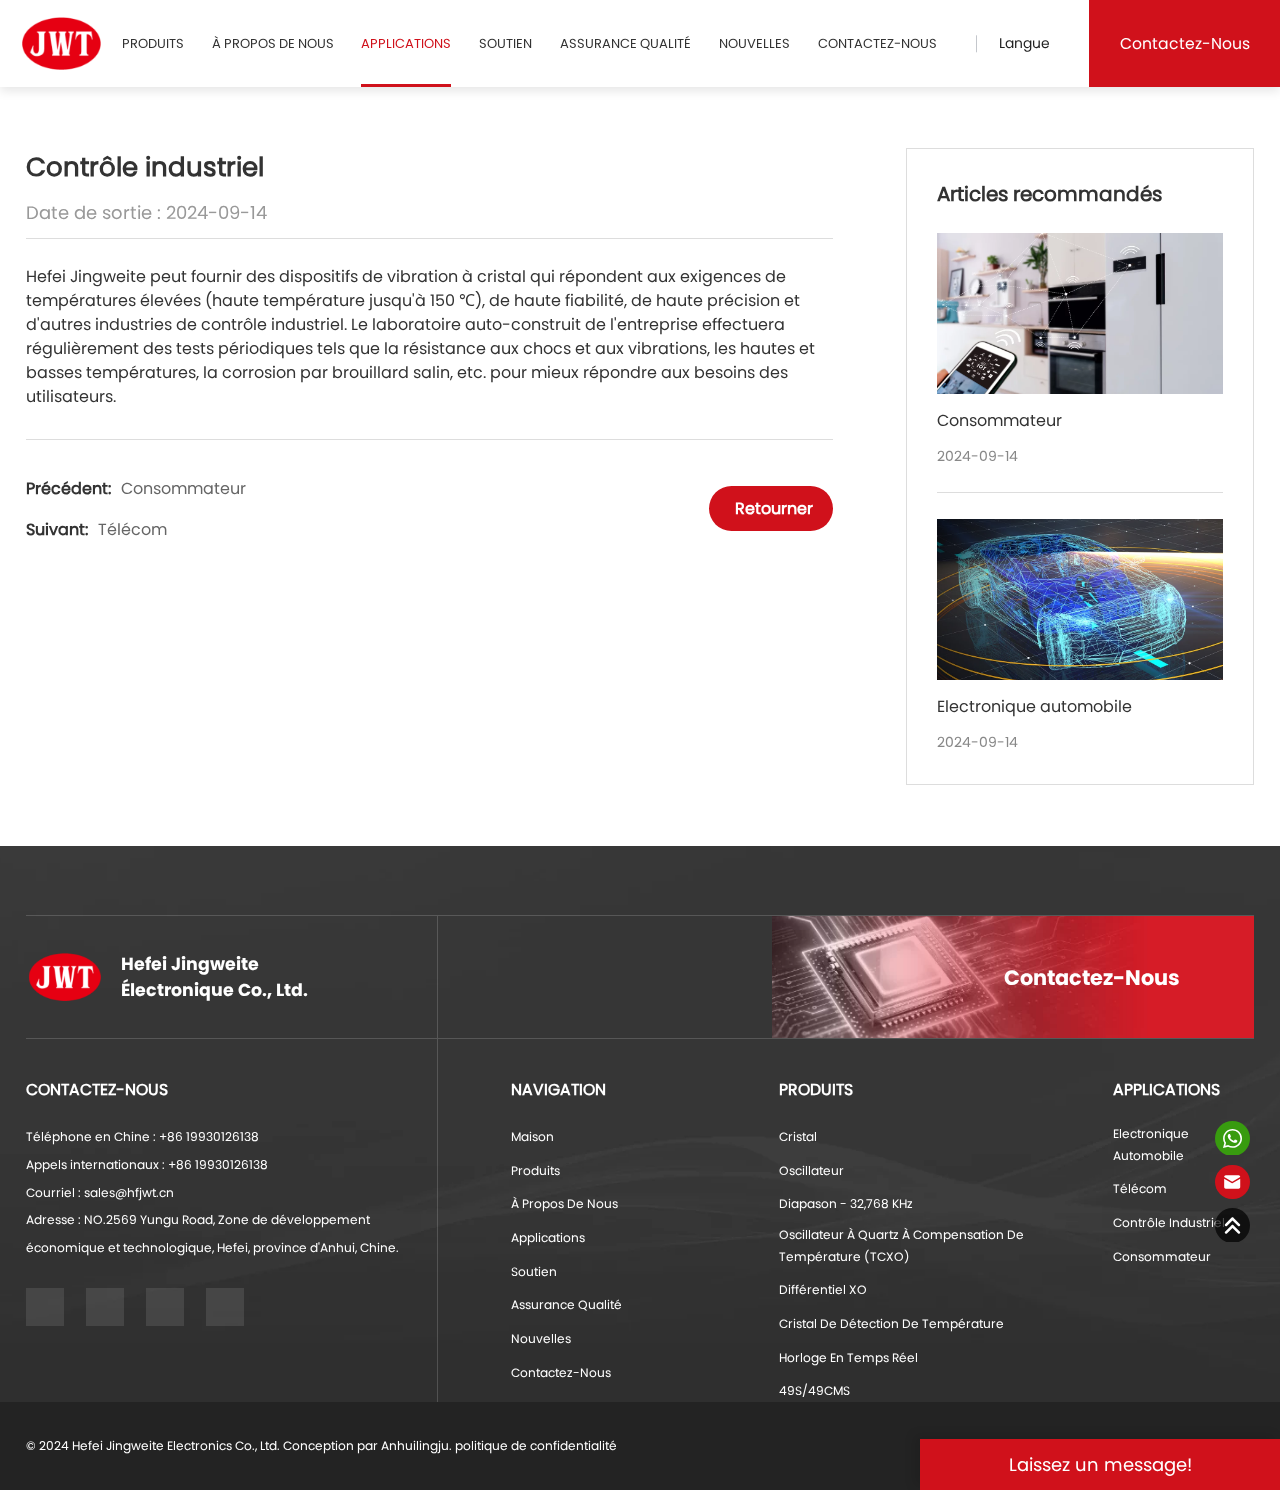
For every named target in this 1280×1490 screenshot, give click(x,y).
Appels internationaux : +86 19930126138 (147, 1164)
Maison (532, 1136)
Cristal (798, 1136)
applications (406, 43)
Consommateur (183, 488)
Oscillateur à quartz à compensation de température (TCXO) (901, 1245)
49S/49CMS (814, 1390)
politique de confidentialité (536, 1445)
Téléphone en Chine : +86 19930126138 (142, 1136)
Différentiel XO (823, 1289)
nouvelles (754, 43)
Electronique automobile (1151, 1144)
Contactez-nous (877, 43)
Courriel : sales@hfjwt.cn (100, 1192)
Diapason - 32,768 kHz (846, 1203)
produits (153, 43)
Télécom (132, 529)
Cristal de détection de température (891, 1323)
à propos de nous (273, 43)
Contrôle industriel (1169, 1222)
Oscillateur (811, 1170)
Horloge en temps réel (848, 1357)
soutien (505, 43)
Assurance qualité (625, 43)
